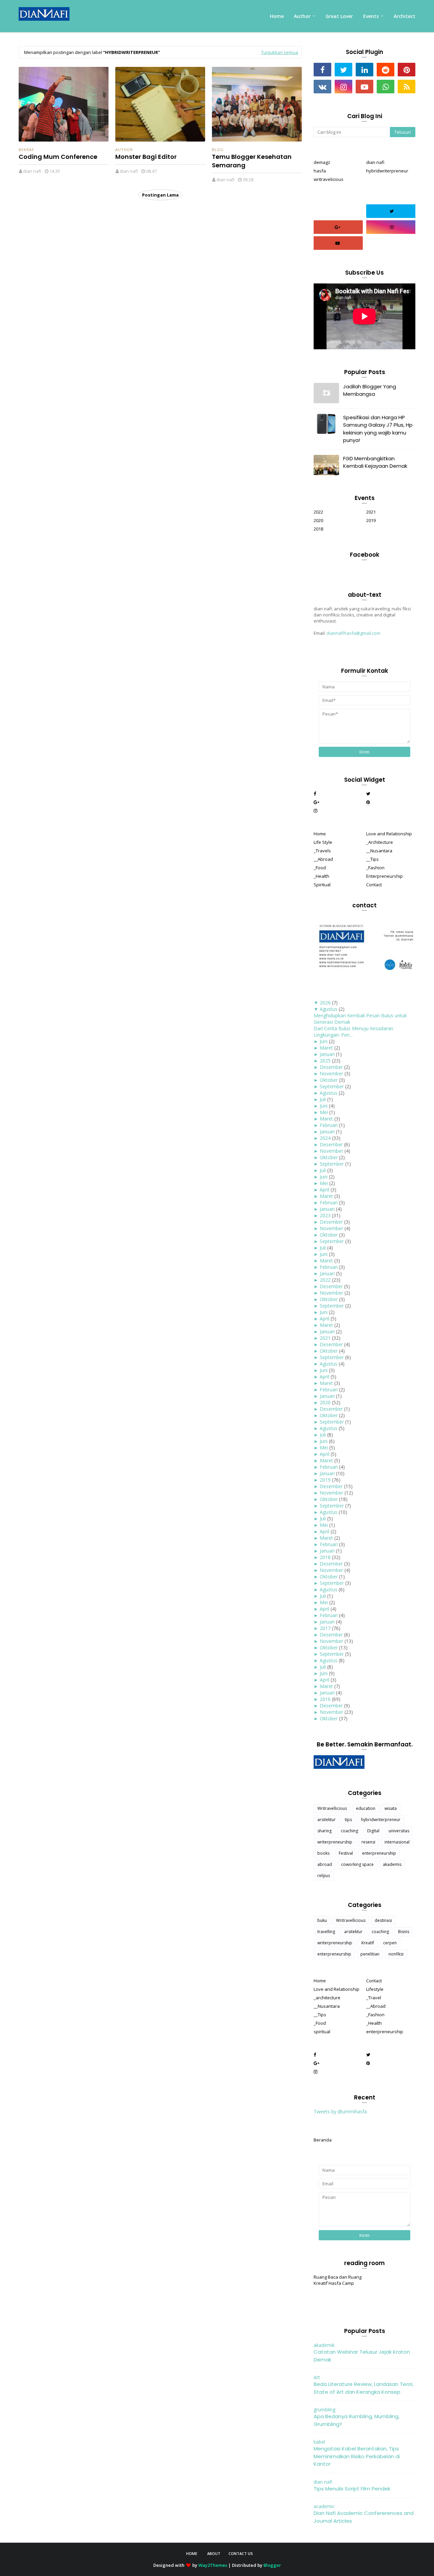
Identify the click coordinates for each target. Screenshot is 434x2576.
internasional (397, 1842)
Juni (324, 1041)
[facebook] (322, 70)
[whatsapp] (386, 87)
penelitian (370, 1954)
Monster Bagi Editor (146, 157)
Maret (326, 1048)
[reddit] (386, 70)
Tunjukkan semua (280, 52)
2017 (325, 1628)
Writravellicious (332, 1808)
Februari (329, 1125)
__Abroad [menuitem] (323, 859)
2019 (371, 520)
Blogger (272, 2565)
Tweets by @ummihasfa (340, 2111)
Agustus (329, 1009)
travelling (326, 1932)
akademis (392, 1864)
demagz (322, 162)
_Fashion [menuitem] (375, 868)
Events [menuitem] (371, 16)
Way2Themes (213, 2565)
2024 (325, 1138)
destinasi (383, 1920)
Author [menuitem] (302, 16)
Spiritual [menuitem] (322, 885)
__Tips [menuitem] (372, 859)
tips (348, 1820)
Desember (331, 1067)
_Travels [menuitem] (322, 851)
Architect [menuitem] (405, 16)
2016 (325, 1699)
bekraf (26, 150)
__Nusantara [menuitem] (379, 851)
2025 (325, 1061)
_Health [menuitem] (321, 876)
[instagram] (343, 87)
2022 (318, 512)
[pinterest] (407, 70)
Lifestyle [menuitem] (375, 1989)
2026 (325, 1003)
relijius (324, 1876)
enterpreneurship (379, 1853)
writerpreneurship (335, 1842)
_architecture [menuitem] (327, 1998)
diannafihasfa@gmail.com (353, 633)
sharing (324, 1831)
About (214, 2553)
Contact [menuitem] (374, 885)
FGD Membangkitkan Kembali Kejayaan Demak (375, 462)
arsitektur (327, 1820)
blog (218, 150)
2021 (371, 512)
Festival (346, 1853)
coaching (349, 1831)
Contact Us (241, 2553)
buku (322, 1920)
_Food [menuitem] (320, 868)
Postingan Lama (160, 195)
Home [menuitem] (277, 16)
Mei (324, 1112)
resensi (368, 1842)
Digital (373, 1831)
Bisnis (404, 1932)
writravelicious (329, 179)
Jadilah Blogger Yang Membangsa (370, 390)
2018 (318, 529)
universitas (399, 1831)
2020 (318, 520)
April (324, 1190)
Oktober (329, 1080)
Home (192, 2553)
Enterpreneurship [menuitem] (384, 876)
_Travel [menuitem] (374, 1998)
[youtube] (364, 87)
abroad (325, 1864)
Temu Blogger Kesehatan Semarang (252, 161)
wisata (391, 1808)
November (331, 1073)
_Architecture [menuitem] (380, 842)
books (323, 1853)
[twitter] (343, 70)
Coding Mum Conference (58, 157)
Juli (323, 1099)
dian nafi (32, 171)
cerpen (390, 1943)
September (332, 1086)
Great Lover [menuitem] (339, 16)
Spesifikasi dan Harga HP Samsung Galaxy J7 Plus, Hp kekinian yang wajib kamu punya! (378, 429)
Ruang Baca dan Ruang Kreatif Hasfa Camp (338, 2280)
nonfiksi (396, 1954)
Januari (327, 1054)
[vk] (322, 87)
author (124, 150)
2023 (325, 1215)
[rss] (407, 87)
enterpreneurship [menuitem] (385, 2032)
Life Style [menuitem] (323, 842)
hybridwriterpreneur (387, 171)
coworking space (357, 1864)
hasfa (320, 171)
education (366, 1808)
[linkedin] (364, 70)
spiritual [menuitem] (322, 2032)
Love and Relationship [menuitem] (389, 834)
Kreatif (368, 1943)
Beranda (323, 2140)
